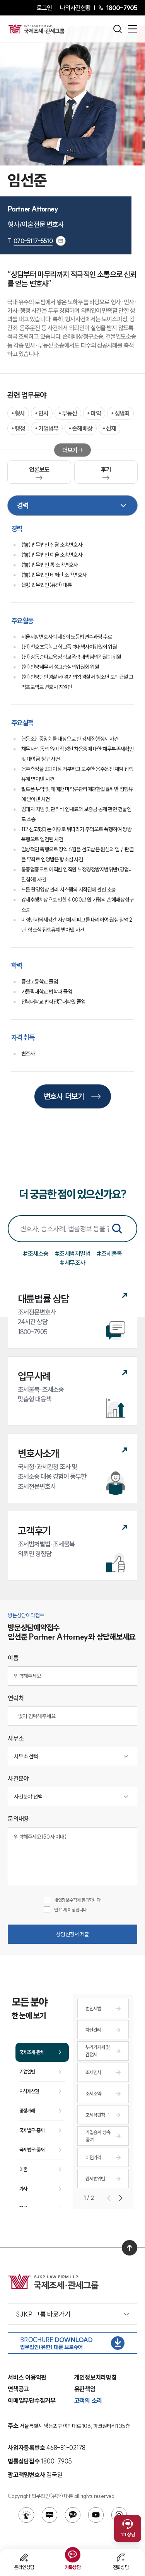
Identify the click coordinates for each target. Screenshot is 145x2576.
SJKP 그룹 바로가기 (43, 2314)
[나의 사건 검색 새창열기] (26, 2515)
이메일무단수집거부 (32, 2400)
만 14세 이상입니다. (71, 1910)
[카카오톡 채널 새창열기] (73, 2515)
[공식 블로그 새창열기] (49, 2515)
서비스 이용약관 (27, 2377)
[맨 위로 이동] (130, 2248)
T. (30, 241)
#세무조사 (72, 1263)
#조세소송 (36, 1253)
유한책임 (85, 2389)
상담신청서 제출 (72, 1934)
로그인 (44, 8)
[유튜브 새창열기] (96, 2515)
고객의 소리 (88, 2400)
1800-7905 (122, 8)
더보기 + (72, 450)
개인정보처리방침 (96, 2377)
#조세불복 (109, 1253)
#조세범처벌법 (73, 1253)
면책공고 (18, 2389)
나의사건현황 (75, 8)
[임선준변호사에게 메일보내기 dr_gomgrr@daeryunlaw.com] (61, 241)
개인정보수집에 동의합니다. (78, 1900)
